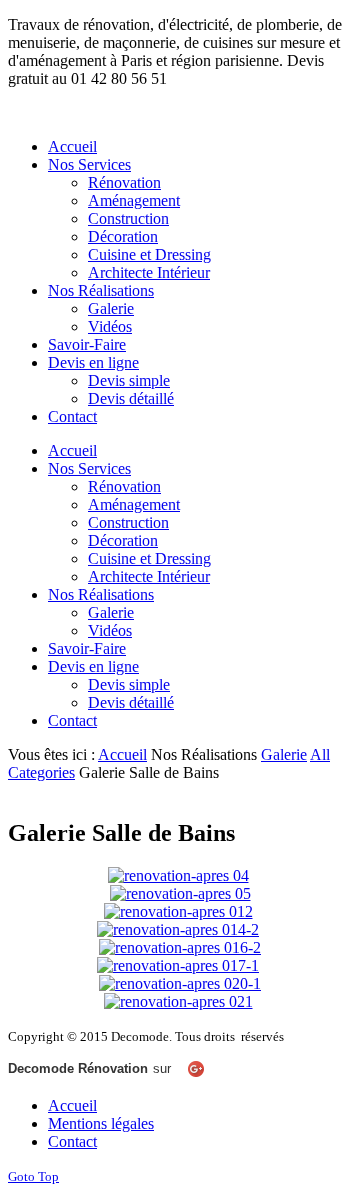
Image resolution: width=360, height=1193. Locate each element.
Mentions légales (101, 1123)
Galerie (284, 754)
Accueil (122, 754)
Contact (72, 1141)
